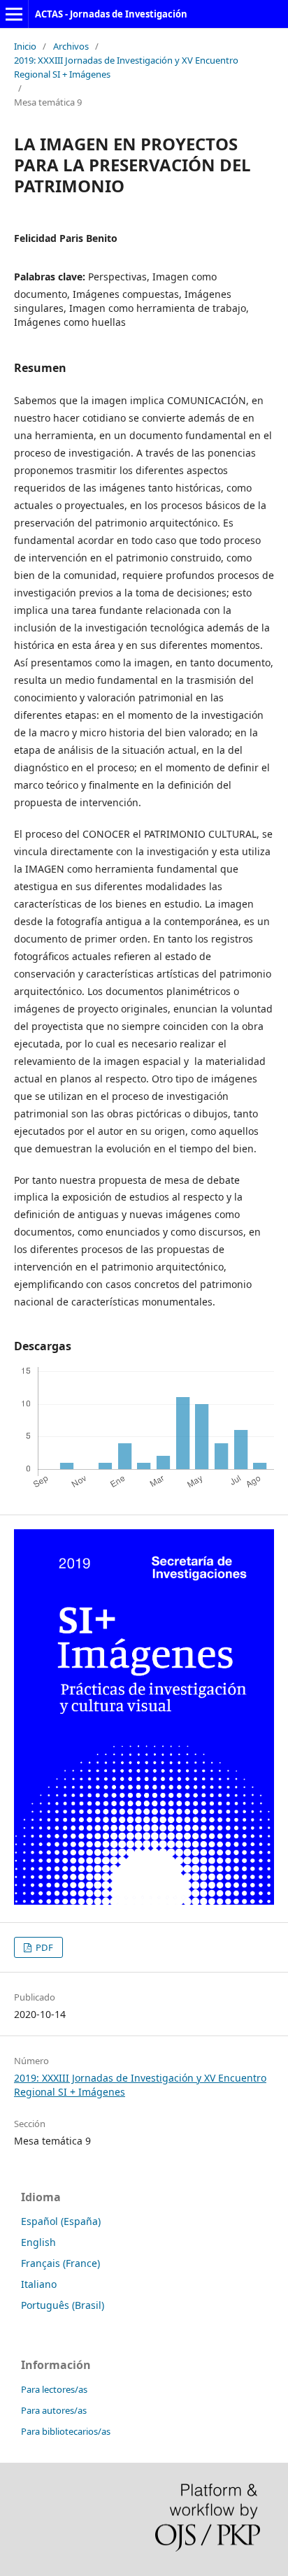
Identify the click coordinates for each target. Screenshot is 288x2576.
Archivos (71, 46)
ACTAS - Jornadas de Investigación (111, 14)
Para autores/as (54, 2410)
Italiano (39, 2284)
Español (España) (61, 2221)
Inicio (25, 46)
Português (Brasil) (63, 2305)
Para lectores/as (54, 2389)
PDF (43, 1947)
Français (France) (60, 2263)
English (38, 2242)
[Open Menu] (14, 14)
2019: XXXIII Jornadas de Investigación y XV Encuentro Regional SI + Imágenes (126, 67)
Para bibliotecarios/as (66, 2431)
